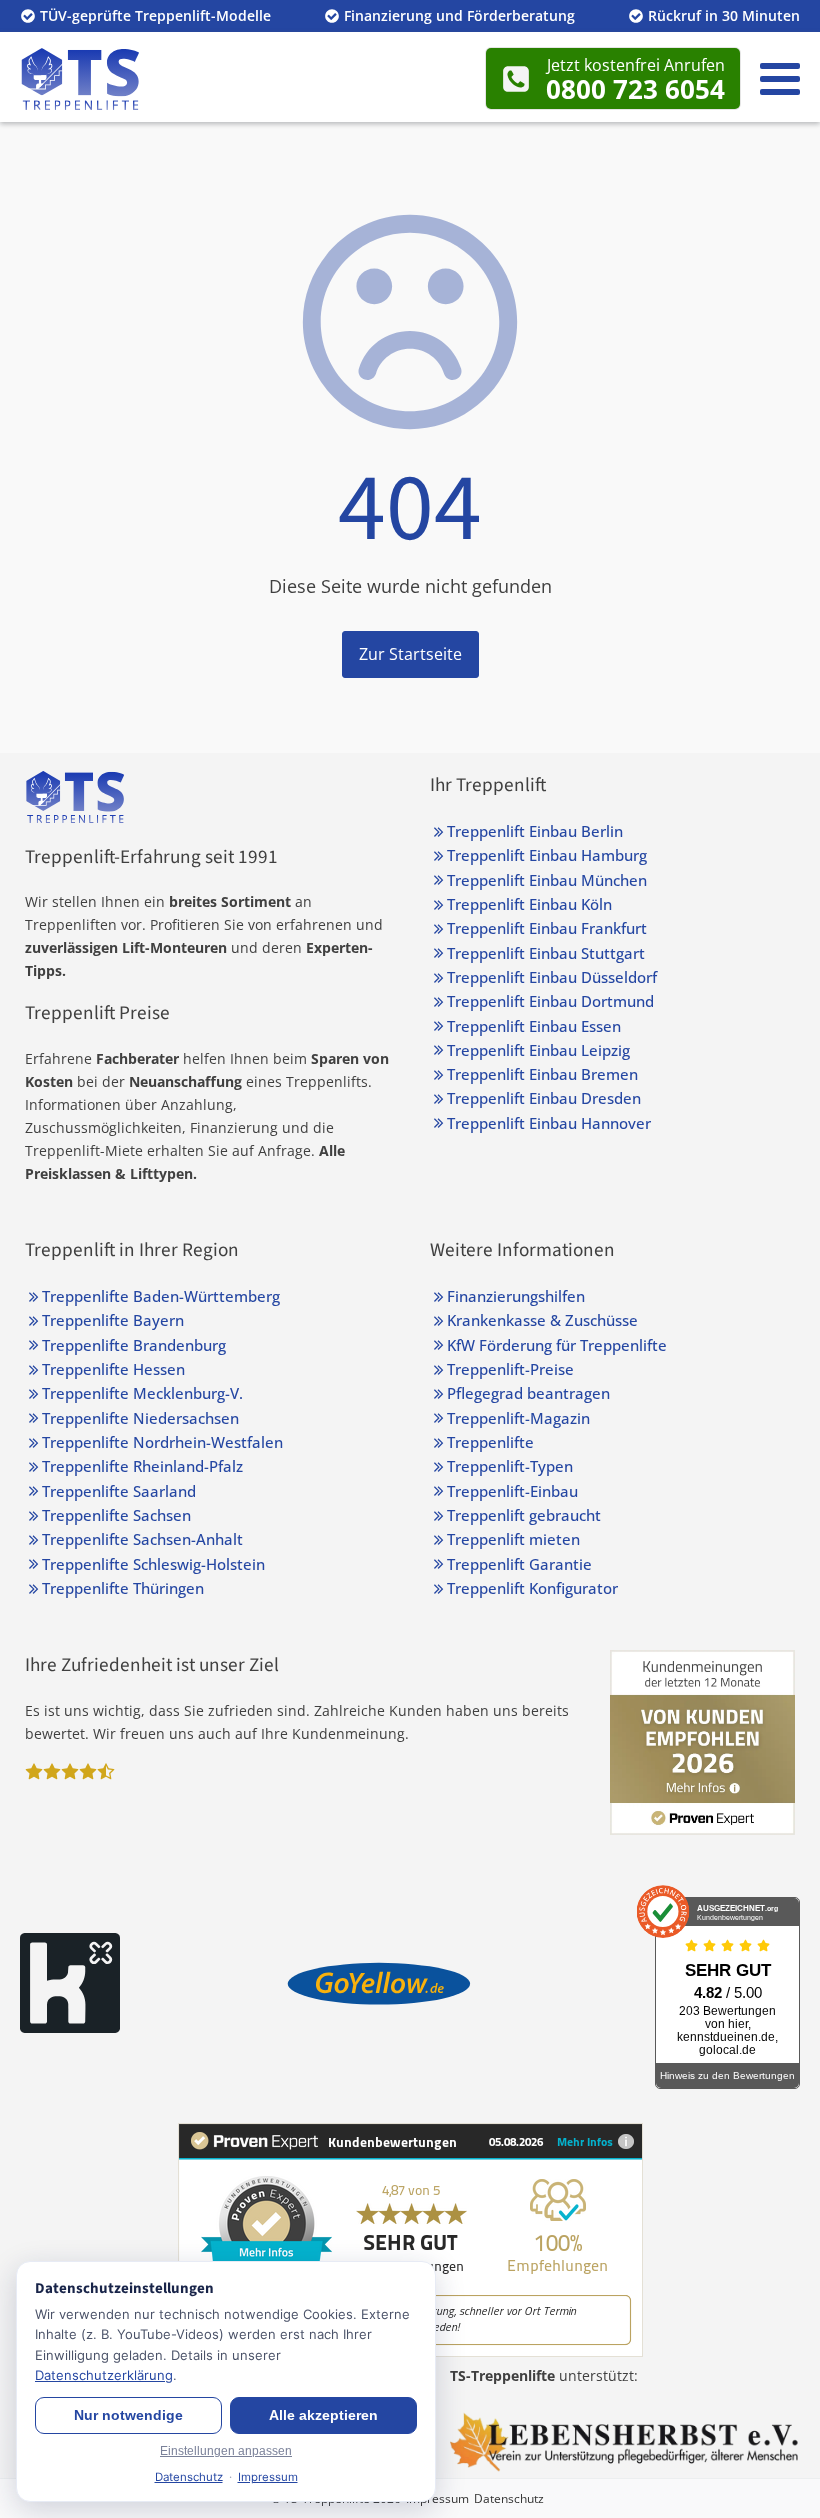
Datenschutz (509, 2498)
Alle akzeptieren (323, 2415)
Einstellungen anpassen (226, 2451)
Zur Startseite (410, 654)
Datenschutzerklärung (104, 2375)
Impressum (437, 2498)
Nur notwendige (128, 2415)
